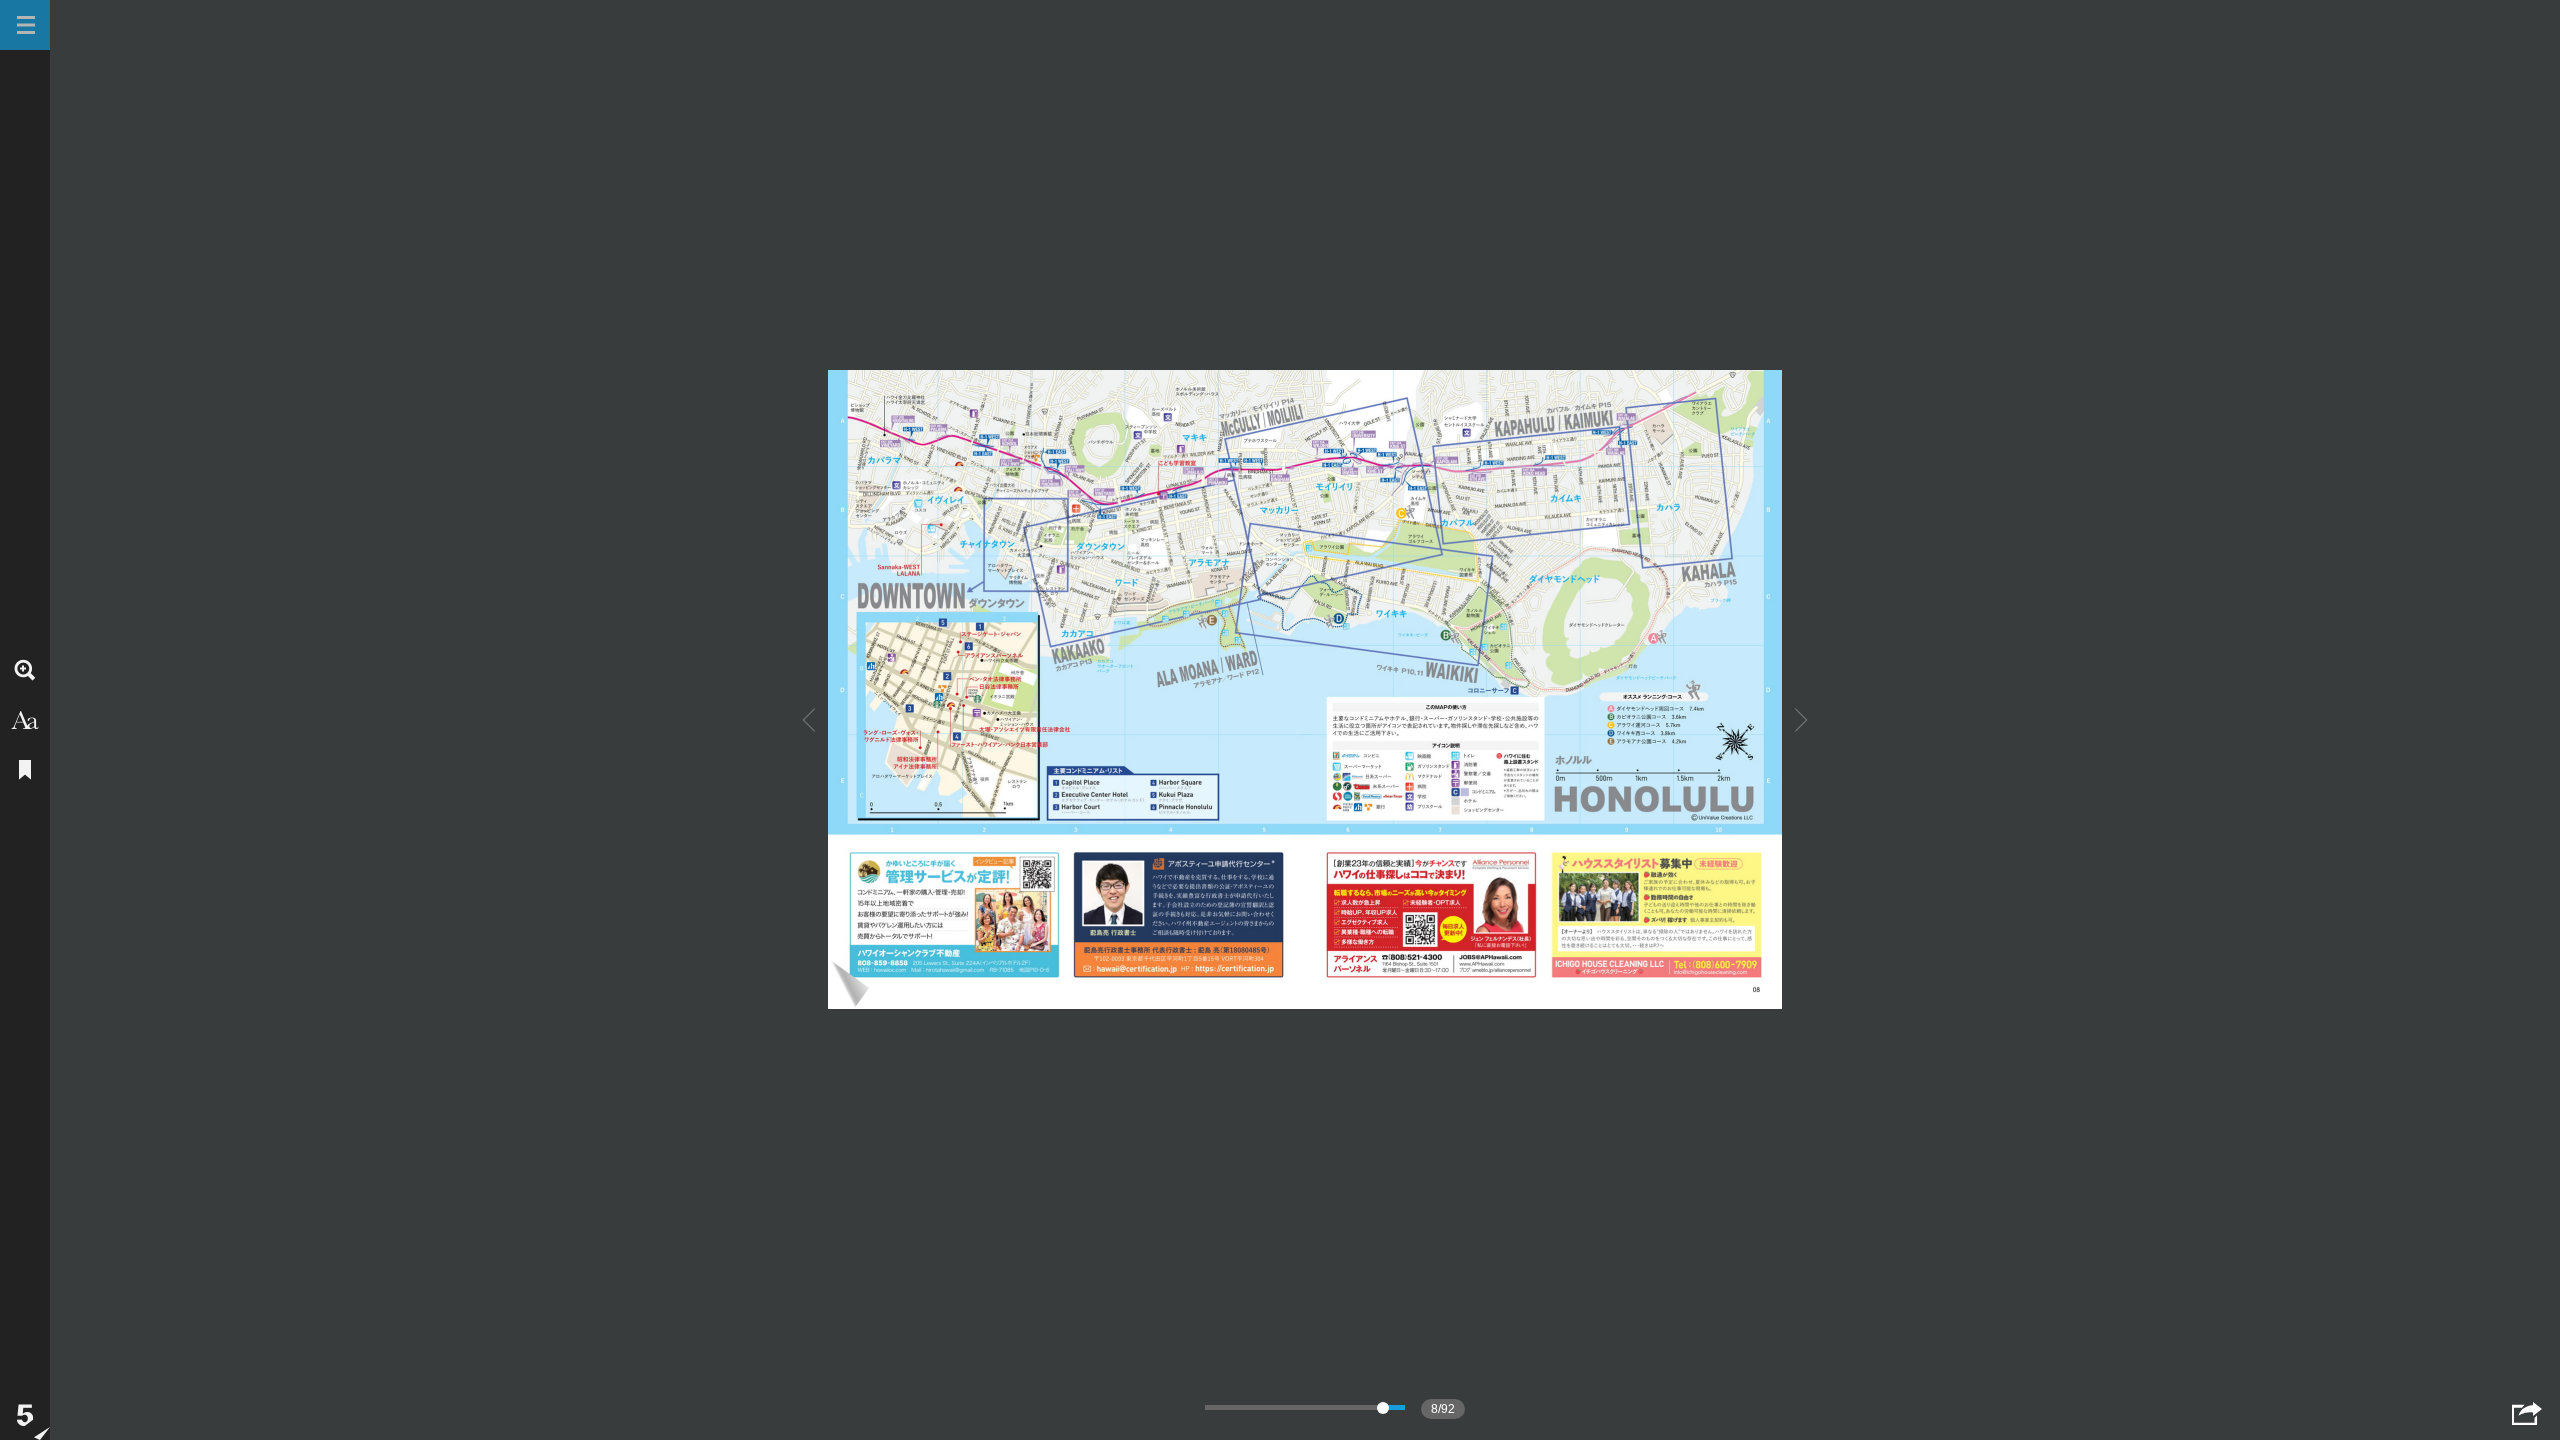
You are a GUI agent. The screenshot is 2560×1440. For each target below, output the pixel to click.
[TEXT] (25, 720)
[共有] (2527, 1413)
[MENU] (25, 25)
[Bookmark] (25, 770)
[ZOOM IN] (25, 670)
